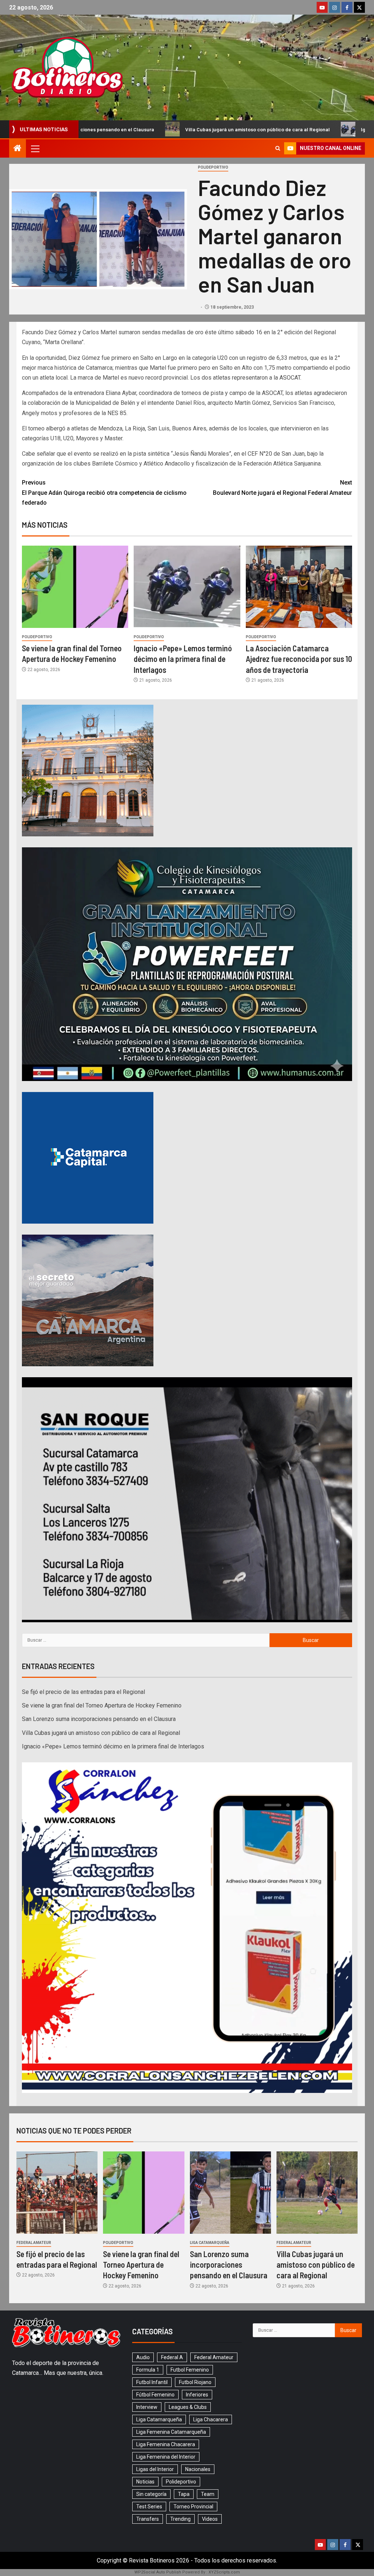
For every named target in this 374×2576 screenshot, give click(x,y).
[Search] (278, 148)
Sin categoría (151, 2494)
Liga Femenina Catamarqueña (171, 2432)
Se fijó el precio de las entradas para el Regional (83, 1692)
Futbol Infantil (152, 2382)
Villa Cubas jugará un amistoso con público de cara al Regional (116, 129)
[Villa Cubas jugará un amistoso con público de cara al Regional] (317, 2193)
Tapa (184, 2494)
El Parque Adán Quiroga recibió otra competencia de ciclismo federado (104, 492)
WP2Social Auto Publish (158, 2572)
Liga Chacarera (211, 2419)
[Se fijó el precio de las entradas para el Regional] (57, 2193)
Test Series (149, 2507)
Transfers (148, 2519)
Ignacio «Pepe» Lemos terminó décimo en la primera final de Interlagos (183, 659)
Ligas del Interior (155, 2469)
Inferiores (197, 2395)
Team (208, 2494)
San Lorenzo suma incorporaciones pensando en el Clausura (99, 1719)
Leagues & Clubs (188, 2407)
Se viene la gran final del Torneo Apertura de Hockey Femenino (102, 1705)
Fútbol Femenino (155, 2395)
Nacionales (198, 2469)
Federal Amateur (34, 2243)
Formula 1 (148, 2370)
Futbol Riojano (195, 2382)
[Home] (18, 149)
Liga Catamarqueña (210, 2243)
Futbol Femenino (190, 2370)
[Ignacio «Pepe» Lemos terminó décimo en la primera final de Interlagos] (187, 587)
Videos (210, 2519)
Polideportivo (213, 167)
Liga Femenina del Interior (166, 2457)
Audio (143, 2357)
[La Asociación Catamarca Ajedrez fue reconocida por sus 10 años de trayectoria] (299, 587)
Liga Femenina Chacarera (166, 2444)
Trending (180, 2519)
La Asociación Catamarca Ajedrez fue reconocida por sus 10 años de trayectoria (299, 659)
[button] (35, 148)
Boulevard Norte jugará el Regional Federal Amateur (283, 487)
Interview (147, 2407)
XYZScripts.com (224, 2572)
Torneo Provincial (193, 2507)
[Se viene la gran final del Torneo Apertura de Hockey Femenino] (75, 587)
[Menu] (35, 148)
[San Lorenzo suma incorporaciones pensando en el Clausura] (230, 2193)
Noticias (145, 2482)
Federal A (172, 2357)
